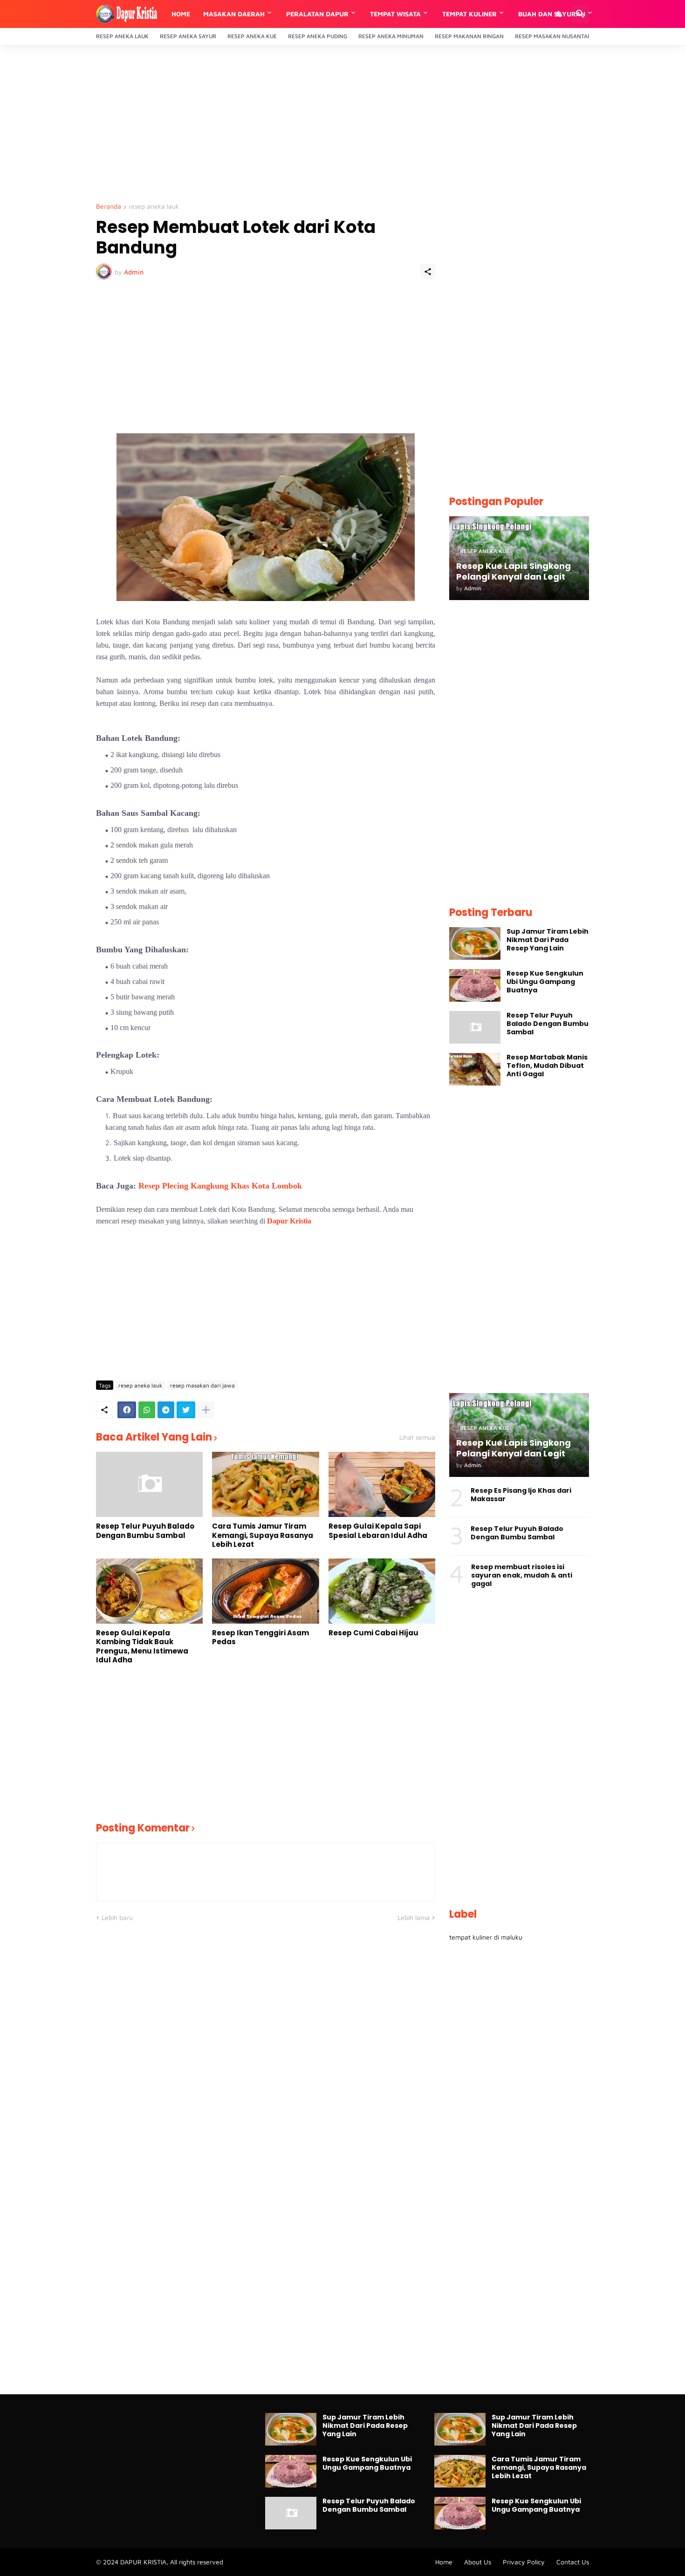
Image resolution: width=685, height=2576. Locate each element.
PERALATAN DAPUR (317, 14)
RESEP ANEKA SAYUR (188, 36)
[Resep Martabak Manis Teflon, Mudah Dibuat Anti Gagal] (475, 1069)
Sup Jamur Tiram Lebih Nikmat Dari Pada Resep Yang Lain (548, 940)
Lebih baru (117, 1917)
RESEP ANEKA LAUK (122, 36)
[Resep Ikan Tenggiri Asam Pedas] (265, 1591)
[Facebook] (127, 1410)
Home (181, 14)
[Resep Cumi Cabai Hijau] (382, 1591)
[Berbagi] (428, 272)
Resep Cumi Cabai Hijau (373, 1633)
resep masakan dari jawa (202, 1385)
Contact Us (573, 2562)
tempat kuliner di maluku (486, 1937)
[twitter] (186, 1410)
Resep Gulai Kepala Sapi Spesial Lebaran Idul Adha (378, 1531)
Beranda (109, 207)
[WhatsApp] (147, 1410)
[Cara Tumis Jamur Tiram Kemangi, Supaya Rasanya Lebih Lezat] (265, 1484)
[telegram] (166, 1410)
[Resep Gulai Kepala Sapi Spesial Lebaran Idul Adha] (382, 1484)
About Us (478, 2562)
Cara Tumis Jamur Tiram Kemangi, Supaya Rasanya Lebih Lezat (263, 1535)
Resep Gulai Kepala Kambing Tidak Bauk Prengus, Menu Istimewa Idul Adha (142, 1647)
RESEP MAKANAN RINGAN (469, 36)
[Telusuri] (580, 14)
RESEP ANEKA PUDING (318, 36)
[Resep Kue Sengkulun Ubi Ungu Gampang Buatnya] (475, 985)
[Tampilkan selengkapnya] (206, 1410)
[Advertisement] (342, 124)
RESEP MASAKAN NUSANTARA (555, 36)
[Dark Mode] (560, 14)
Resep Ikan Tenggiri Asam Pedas (260, 1637)
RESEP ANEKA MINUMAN (391, 36)
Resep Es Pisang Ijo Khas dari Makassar (521, 1495)
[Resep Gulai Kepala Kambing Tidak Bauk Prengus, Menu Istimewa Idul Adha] (149, 1591)
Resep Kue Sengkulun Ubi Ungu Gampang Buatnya (545, 982)
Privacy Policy (524, 2562)
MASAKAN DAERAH (234, 14)
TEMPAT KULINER (469, 14)
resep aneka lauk (154, 207)
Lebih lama (414, 1917)
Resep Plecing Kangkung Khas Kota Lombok (220, 1186)
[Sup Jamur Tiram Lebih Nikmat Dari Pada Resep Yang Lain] (475, 943)
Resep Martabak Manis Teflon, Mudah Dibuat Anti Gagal (547, 1066)
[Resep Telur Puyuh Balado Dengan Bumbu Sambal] (149, 1484)
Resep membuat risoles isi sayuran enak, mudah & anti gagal (522, 1575)
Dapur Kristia (289, 1221)
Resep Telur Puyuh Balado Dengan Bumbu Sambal (145, 1531)
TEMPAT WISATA (395, 14)
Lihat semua (417, 1437)
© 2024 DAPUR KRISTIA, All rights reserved (160, 2562)
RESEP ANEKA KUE (252, 36)
